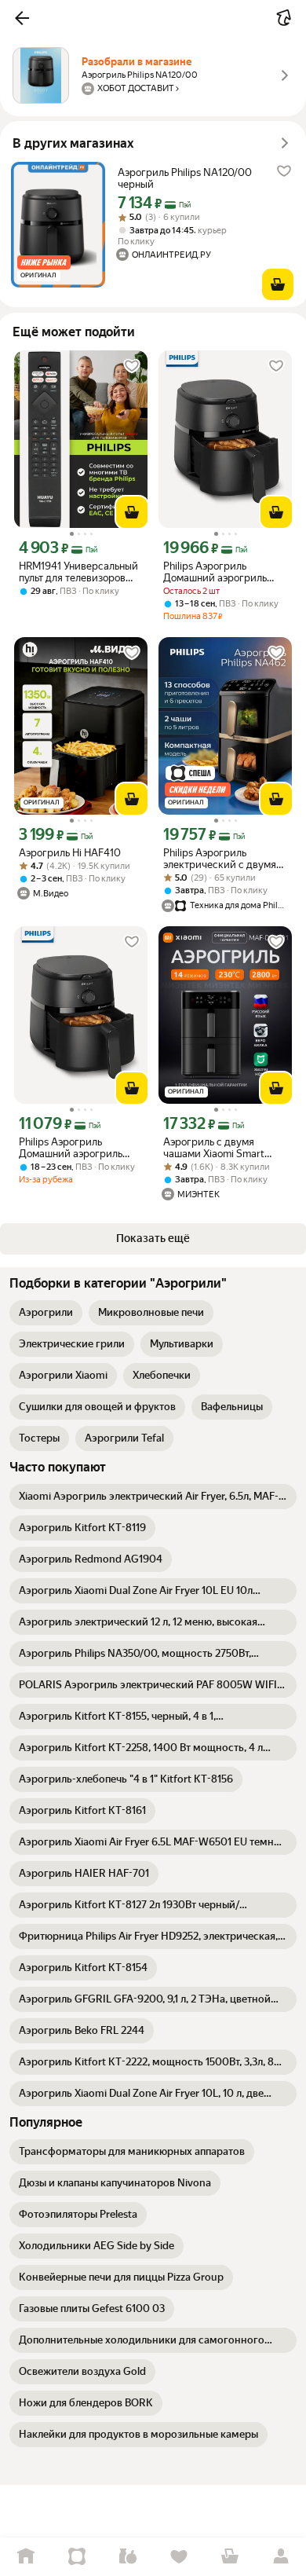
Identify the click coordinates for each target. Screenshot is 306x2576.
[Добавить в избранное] (284, 171)
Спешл (76, 2557)
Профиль (280, 2557)
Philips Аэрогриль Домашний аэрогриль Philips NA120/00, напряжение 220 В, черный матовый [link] (215, 572)
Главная (25, 2557)
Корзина (229, 2557)
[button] (22, 18)
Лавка (127, 2557)
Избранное (178, 2557)
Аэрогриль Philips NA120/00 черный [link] (185, 178)
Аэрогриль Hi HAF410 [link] (70, 853)
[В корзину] (278, 284)
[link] (46, 1313)
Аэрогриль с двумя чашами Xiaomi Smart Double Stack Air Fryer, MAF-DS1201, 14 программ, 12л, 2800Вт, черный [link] (219, 1148)
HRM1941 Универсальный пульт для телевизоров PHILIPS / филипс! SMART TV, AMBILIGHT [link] (79, 572)
